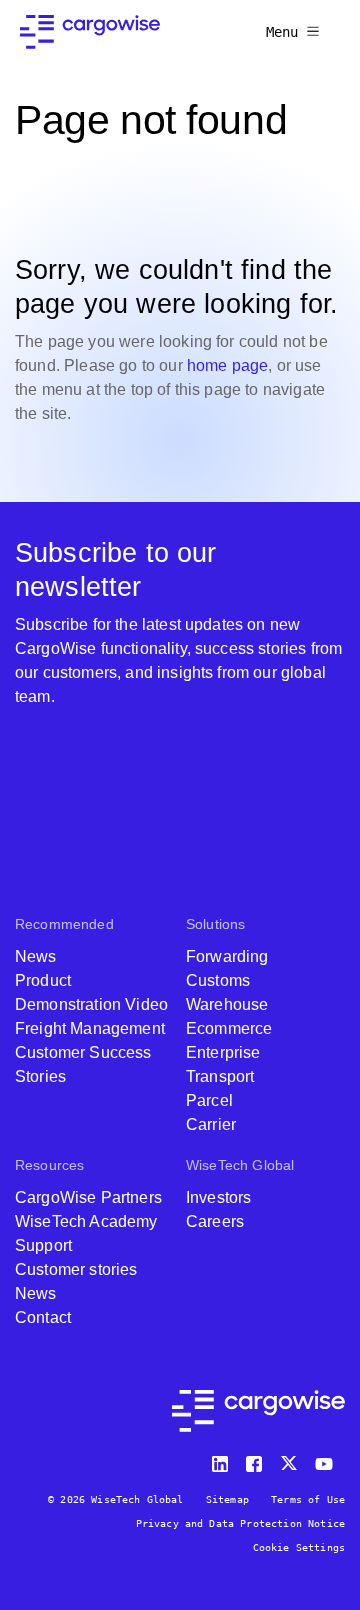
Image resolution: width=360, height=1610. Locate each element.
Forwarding (227, 956)
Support (43, 1245)
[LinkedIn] (223, 1459)
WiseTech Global (240, 1165)
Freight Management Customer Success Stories (90, 1052)
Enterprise (223, 1052)
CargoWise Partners (88, 1197)
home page (227, 365)
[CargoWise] (90, 32)
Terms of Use (308, 1499)
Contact (43, 1317)
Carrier (211, 1124)
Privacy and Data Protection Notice (240, 1523)
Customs (218, 980)
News (36, 956)
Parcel (209, 1100)
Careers (215, 1221)
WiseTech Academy (86, 1221)
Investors (218, 1197)
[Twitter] (291, 1459)
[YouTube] (328, 1459)
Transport (220, 1076)
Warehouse (227, 1004)
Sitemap (227, 1499)
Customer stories (76, 1269)
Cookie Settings (299, 1547)
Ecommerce (229, 1028)
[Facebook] (257, 1459)
